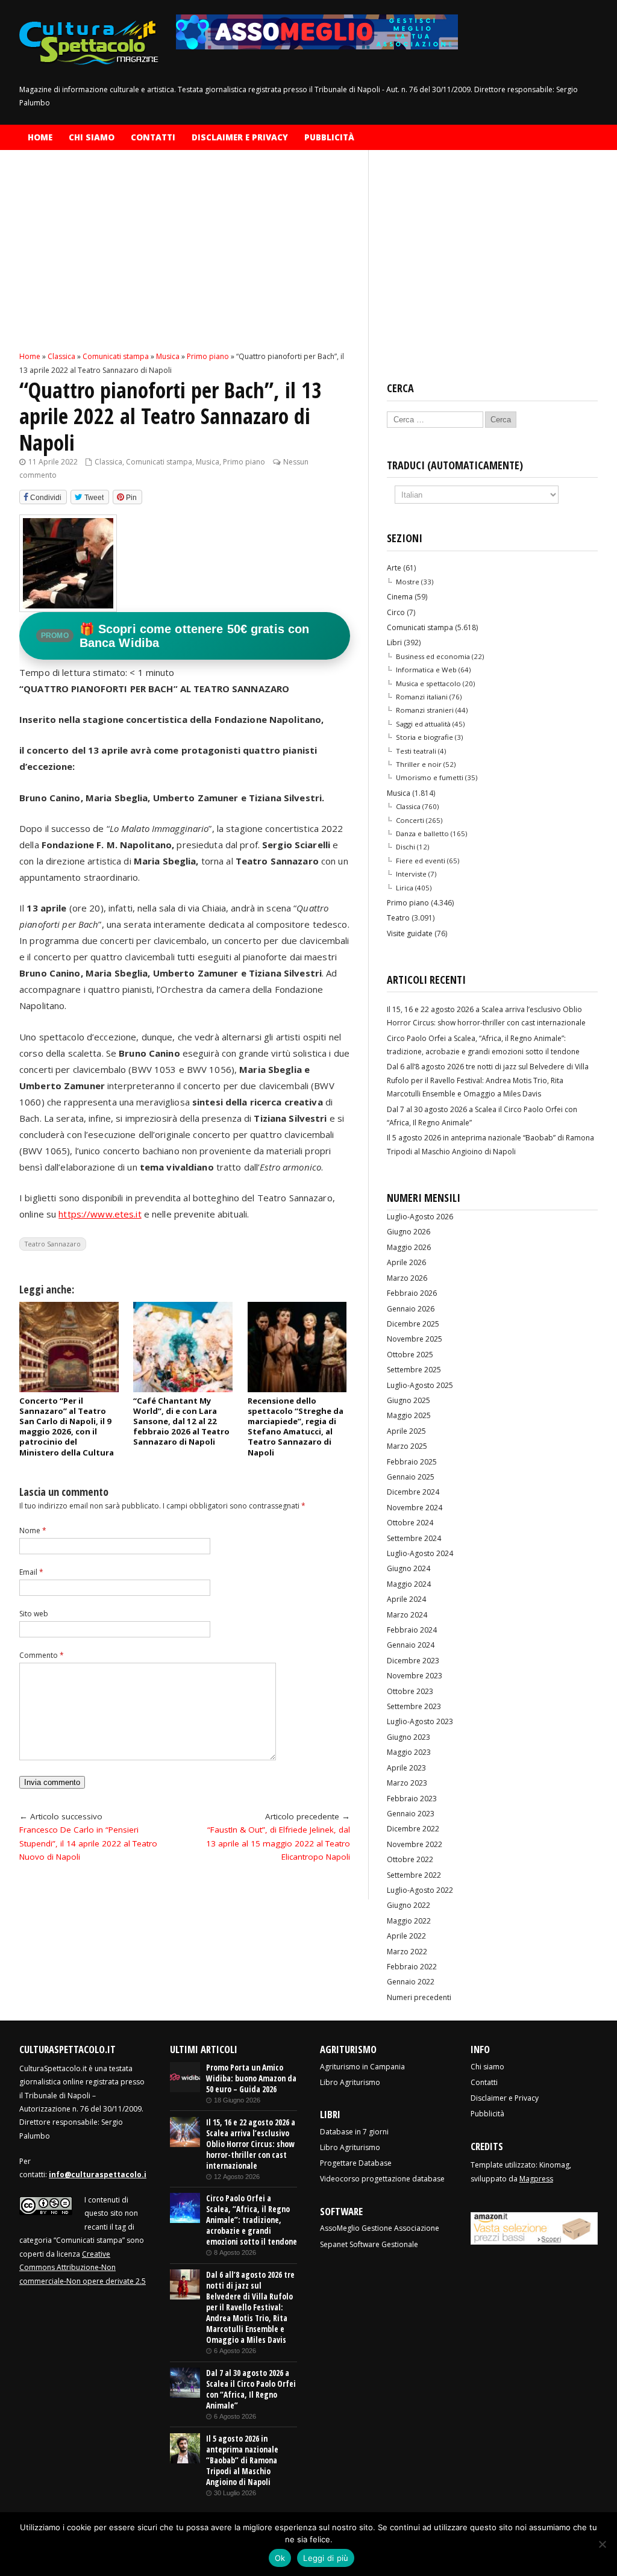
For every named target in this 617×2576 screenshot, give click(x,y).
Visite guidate (410, 933)
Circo (396, 612)
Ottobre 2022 (410, 1859)
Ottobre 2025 (410, 1355)
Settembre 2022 (414, 1875)
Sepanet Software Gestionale (369, 2244)
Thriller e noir (419, 764)
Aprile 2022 (406, 1936)
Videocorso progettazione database (382, 2179)
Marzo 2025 (407, 1446)
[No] (602, 2544)
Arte (394, 568)
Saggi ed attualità (423, 724)
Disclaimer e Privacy (240, 137)
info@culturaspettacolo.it (99, 2174)
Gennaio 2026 (411, 1309)
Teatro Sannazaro (53, 1244)
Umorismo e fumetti (430, 777)
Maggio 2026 (409, 1247)
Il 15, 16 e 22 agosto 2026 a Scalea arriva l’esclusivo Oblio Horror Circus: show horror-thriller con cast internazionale (251, 2144)
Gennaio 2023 (411, 1814)
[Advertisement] (185, 261)
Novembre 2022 (415, 1844)
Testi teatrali (416, 751)
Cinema (400, 597)
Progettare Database (356, 2163)
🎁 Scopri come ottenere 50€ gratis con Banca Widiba (175, 636)
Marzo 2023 (407, 1783)
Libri (394, 642)
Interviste (411, 874)
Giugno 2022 (409, 1905)
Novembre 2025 (415, 1339)
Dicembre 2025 (413, 1324)
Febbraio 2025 (412, 1462)
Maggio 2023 (409, 1752)
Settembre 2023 (414, 1706)
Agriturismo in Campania (362, 2067)
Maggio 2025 (409, 1415)
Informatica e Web (426, 670)
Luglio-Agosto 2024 (420, 1553)
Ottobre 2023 (410, 1691)
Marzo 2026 (407, 1278)
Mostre (408, 582)
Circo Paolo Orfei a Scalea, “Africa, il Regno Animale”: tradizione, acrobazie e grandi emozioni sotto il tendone (252, 2220)
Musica (208, 462)
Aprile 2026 (406, 1262)
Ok (280, 2558)
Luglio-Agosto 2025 (420, 1385)
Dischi (406, 847)
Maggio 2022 (409, 1921)
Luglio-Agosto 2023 (420, 1721)
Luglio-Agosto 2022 (420, 1890)
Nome (33, 1530)
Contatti (153, 137)
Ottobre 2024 (410, 1523)
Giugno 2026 (409, 1232)
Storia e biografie (424, 737)
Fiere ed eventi (421, 861)
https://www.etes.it (100, 1214)
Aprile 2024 (406, 1599)
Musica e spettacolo (428, 683)
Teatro (398, 918)
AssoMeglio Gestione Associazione (380, 2228)
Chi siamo (92, 137)
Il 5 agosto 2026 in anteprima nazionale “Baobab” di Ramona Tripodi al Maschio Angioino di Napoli (242, 2460)
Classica (108, 462)
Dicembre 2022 (413, 1829)
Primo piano (244, 462)
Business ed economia (433, 656)
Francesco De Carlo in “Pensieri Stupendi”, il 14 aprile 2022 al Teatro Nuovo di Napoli (88, 1843)
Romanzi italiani (422, 697)
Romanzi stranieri (425, 710)
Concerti (410, 820)
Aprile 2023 (406, 1768)
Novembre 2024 (415, 1508)
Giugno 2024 (409, 1568)
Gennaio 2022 (411, 1982)
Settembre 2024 (414, 1538)
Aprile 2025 (406, 1431)
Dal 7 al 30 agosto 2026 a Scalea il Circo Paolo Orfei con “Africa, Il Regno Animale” (251, 2389)
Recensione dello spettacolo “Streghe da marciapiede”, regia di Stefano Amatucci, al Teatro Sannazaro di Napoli (296, 1427)
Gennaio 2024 (411, 1645)
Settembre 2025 (414, 1370)
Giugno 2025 (409, 1400)
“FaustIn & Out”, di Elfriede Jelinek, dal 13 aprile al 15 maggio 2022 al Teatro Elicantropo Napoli (278, 1843)
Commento (42, 1655)
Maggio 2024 (409, 1584)
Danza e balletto (422, 833)
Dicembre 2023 (413, 1661)
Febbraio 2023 (412, 1799)
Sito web (34, 1614)
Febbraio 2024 (412, 1630)
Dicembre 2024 (413, 1492)
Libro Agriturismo (350, 2082)
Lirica (405, 888)
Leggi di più (326, 2558)
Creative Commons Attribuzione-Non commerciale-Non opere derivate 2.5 (83, 2268)
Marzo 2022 (407, 1952)
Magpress (536, 2179)
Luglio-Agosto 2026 (420, 1217)
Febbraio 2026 (412, 1293)
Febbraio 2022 (412, 1967)
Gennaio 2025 (411, 1477)
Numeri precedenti (419, 1997)
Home (40, 137)
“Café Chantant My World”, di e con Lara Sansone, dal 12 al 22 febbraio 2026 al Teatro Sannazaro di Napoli (181, 1421)
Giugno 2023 (409, 1737)
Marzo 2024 (407, 1615)
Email (31, 1572)
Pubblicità (329, 137)
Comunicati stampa (159, 462)
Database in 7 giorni (354, 2132)
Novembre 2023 (415, 1676)
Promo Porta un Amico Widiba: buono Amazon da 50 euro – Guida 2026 (251, 2078)
